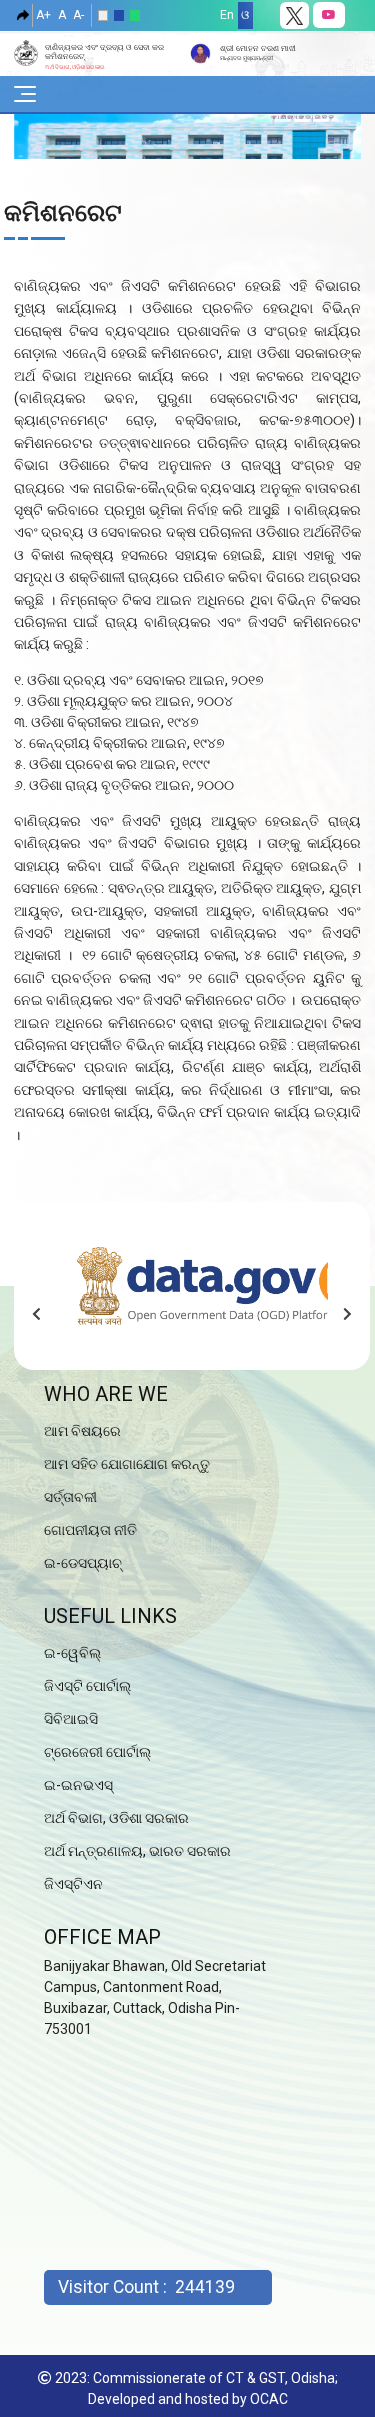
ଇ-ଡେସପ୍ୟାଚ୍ (83, 1563)
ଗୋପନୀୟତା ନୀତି (90, 1530)
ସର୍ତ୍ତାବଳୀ (70, 1497)
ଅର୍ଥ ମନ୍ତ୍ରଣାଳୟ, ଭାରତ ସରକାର (137, 1851)
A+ (43, 15)
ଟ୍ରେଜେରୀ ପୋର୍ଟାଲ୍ (97, 1752)
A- (78, 15)
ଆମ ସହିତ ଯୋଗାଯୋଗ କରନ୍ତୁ (127, 1464)
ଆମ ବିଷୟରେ (82, 1431)
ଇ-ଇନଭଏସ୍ (78, 1785)
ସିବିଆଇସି (71, 1719)
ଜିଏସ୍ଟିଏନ (73, 1884)
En (227, 15)
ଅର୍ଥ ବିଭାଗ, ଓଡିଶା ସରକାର (116, 1818)
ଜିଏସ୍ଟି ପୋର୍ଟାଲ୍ (87, 1686)
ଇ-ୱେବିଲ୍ (72, 1653)
